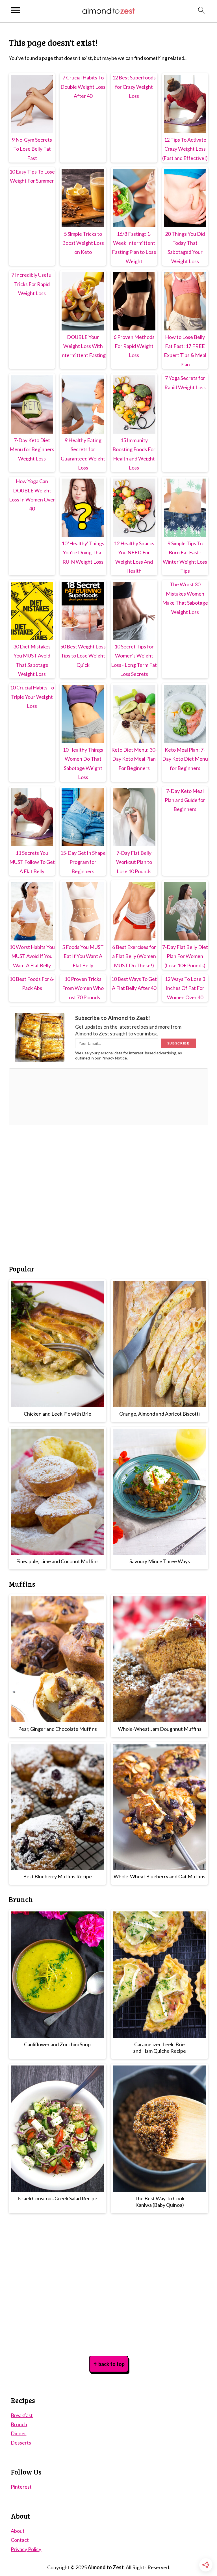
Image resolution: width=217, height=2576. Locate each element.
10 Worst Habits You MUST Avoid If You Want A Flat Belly (32, 956)
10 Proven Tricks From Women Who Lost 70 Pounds (83, 988)
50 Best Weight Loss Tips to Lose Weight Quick (83, 656)
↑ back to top (109, 2364)
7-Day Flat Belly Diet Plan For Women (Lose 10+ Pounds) (185, 956)
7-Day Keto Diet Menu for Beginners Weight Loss (32, 449)
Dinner (19, 2433)
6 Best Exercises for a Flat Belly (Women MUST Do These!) (134, 956)
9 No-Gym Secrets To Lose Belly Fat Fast (32, 149)
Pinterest (21, 2487)
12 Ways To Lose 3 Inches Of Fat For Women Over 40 (185, 988)
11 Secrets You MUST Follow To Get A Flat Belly (32, 862)
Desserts (21, 2443)
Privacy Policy (26, 2549)
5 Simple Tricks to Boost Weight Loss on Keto (83, 243)
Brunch (19, 2424)
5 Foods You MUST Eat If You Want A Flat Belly (83, 956)
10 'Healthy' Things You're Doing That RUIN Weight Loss (83, 552)
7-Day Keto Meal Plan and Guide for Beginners (185, 800)
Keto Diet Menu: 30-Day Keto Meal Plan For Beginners (134, 759)
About (18, 2531)
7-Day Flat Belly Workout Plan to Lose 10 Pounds (134, 862)
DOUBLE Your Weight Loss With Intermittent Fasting (83, 346)
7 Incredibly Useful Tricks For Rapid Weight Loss (32, 284)
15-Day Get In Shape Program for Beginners (83, 862)
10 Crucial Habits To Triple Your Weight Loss (32, 697)
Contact (20, 2540)
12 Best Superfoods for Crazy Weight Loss (134, 87)
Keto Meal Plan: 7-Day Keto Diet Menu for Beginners (185, 759)
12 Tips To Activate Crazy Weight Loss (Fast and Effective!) (185, 149)
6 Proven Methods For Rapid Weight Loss (134, 346)
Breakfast (22, 2415)
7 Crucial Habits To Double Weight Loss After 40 (83, 87)
